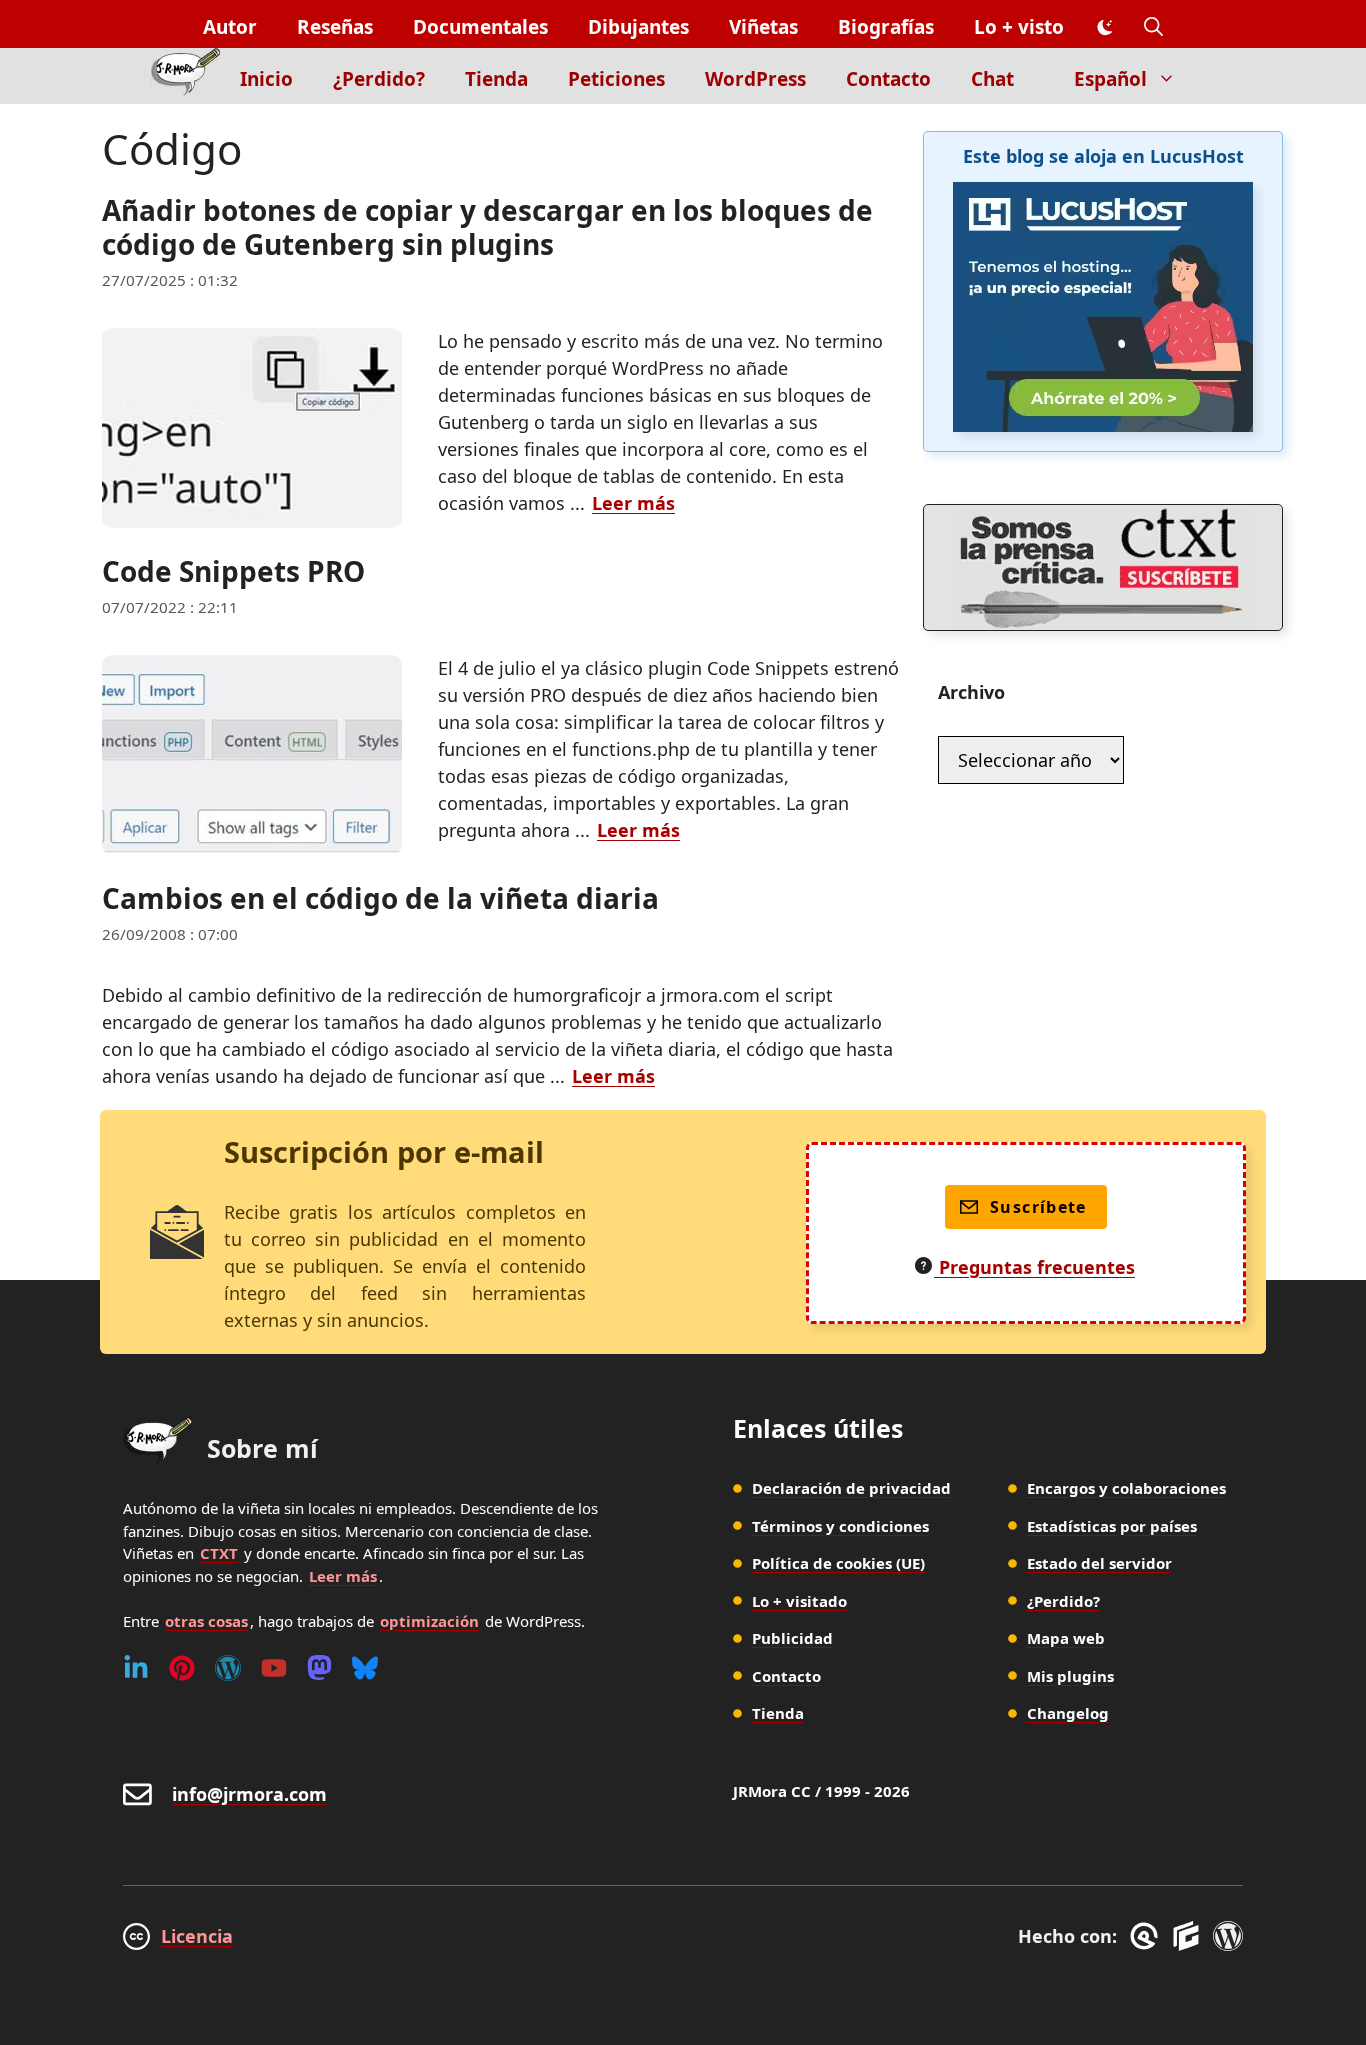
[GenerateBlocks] (1189, 1936)
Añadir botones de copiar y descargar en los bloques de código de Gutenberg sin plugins (487, 227)
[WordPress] (228, 1668)
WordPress (755, 79)
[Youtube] (274, 1668)
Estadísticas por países (1112, 1526)
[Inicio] (185, 76)
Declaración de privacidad (851, 1488)
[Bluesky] (365, 1668)
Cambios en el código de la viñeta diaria (380, 898)
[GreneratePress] (1147, 1936)
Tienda (496, 79)
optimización (429, 1621)
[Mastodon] (319, 1668)
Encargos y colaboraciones (1126, 1488)
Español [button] (1110, 79)
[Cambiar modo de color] (1104, 28)
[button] (1153, 27)
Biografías (886, 27)
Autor (230, 27)
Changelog (1068, 1713)
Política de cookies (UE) (838, 1563)
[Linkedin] (136, 1668)
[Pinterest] (182, 1668)
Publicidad (792, 1638)
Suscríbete (1038, 1207)
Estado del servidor (1099, 1563)
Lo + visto (1019, 27)
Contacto (888, 79)
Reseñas (335, 27)
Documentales (480, 27)
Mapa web (1066, 1638)
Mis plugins (1070, 1676)
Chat (992, 79)
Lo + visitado (799, 1601)
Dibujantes (638, 27)
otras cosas (206, 1621)
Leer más (633, 503)
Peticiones (616, 79)
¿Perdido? (379, 79)
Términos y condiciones (840, 1526)
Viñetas (763, 27)
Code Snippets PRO (233, 571)
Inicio (266, 79)
